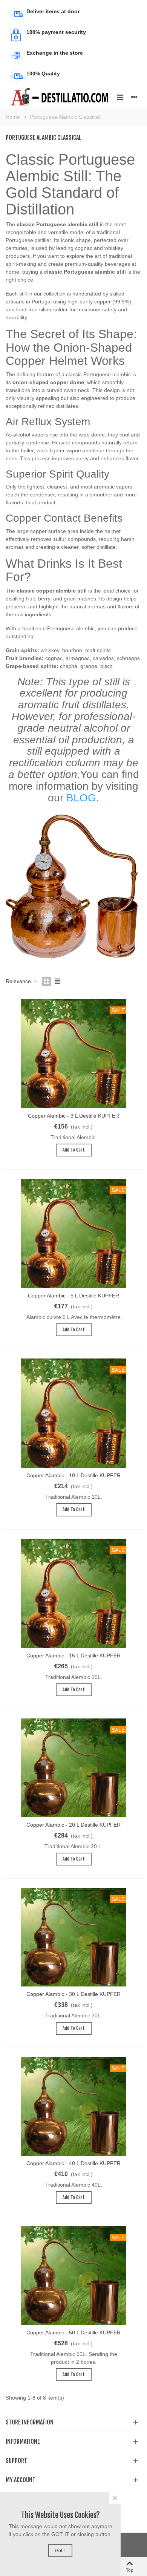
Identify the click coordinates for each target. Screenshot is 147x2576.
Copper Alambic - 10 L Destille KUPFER (73, 1475)
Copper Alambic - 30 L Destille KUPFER (73, 1994)
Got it (60, 2551)
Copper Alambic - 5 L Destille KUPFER (73, 1296)
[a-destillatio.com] (59, 97)
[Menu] (120, 97)
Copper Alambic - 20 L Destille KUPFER (73, 1825)
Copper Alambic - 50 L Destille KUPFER (73, 2332)
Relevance (19, 981)
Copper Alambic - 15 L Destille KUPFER (73, 1656)
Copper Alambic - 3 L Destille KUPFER (73, 1116)
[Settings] (134, 97)
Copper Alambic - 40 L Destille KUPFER (73, 2163)
